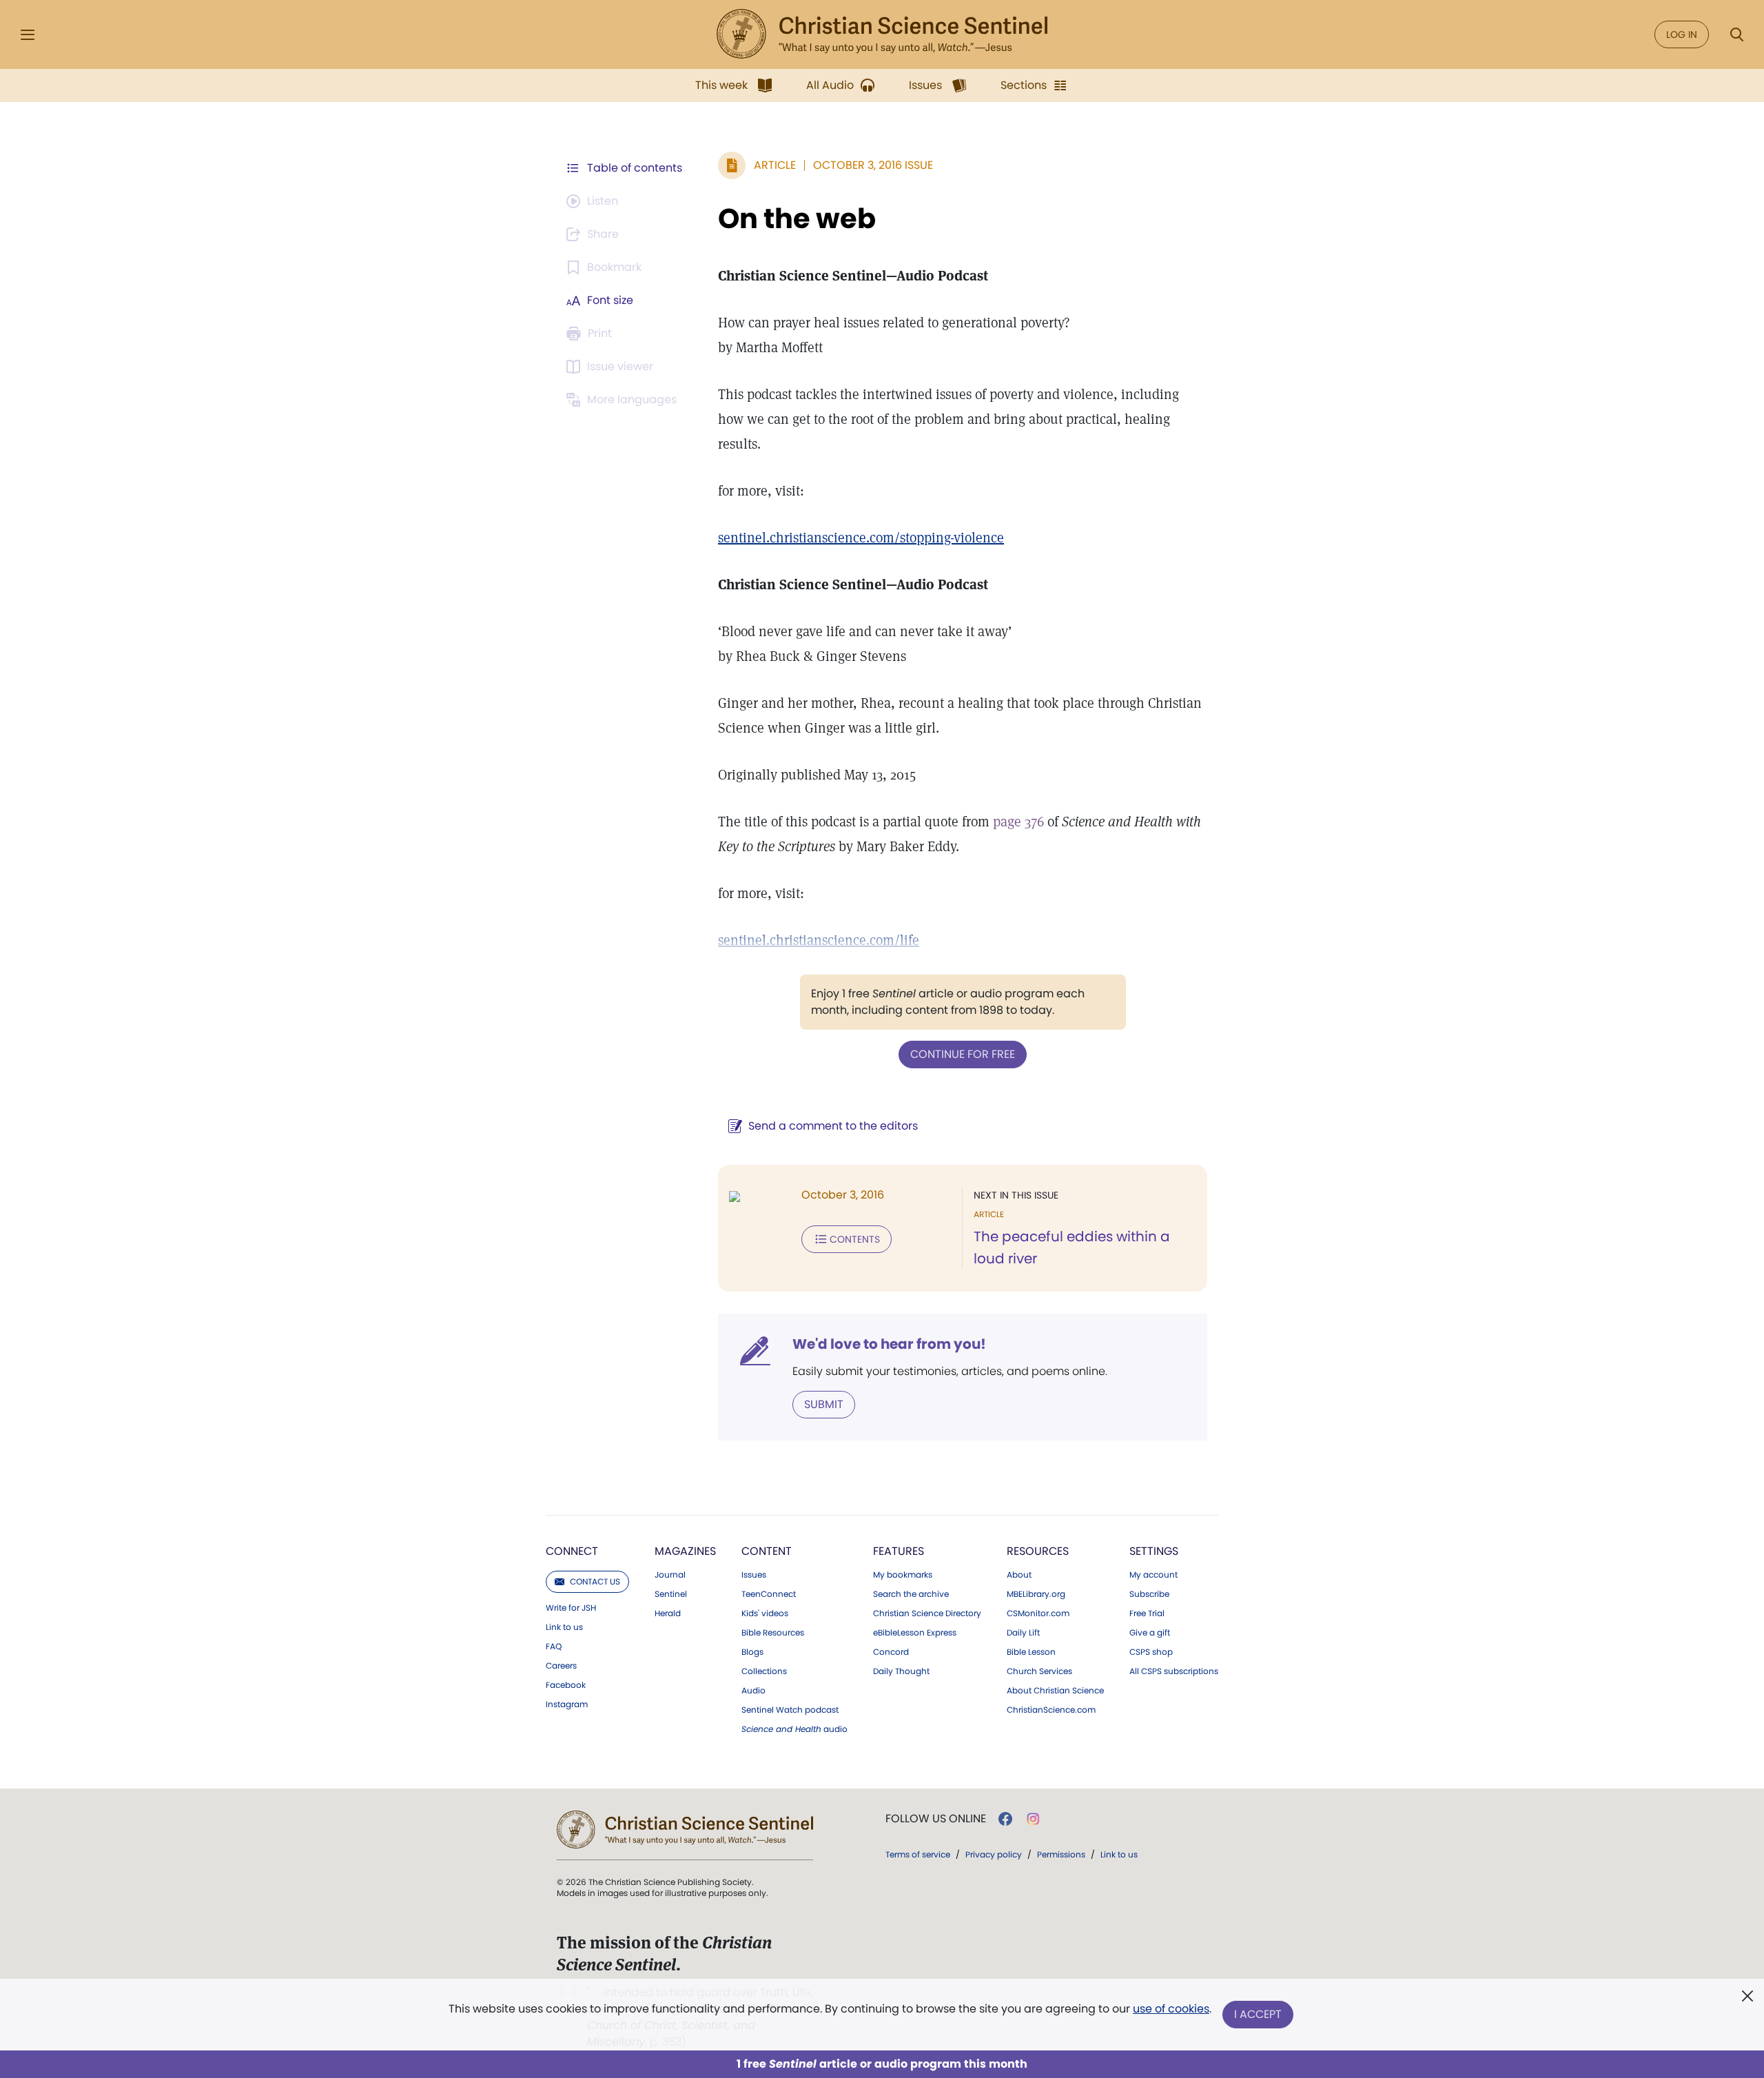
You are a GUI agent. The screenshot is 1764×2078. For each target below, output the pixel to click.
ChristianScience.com (1051, 1710)
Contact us (595, 1581)
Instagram (567, 1704)
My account (1153, 1575)
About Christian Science (1055, 1691)
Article (775, 165)
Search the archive (911, 1594)
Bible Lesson (1031, 1652)
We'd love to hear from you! (889, 1344)
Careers (561, 1666)
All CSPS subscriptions (1174, 1671)
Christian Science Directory (927, 1613)
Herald (668, 1613)
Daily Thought (901, 1671)
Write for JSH (571, 1608)
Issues (754, 1575)
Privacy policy (994, 1854)
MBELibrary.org (1036, 1594)
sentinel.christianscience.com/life (819, 940)
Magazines (685, 1551)
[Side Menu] (28, 35)
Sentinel (671, 1594)
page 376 (1018, 822)
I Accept (1258, 2014)
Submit (824, 1404)
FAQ (554, 1647)
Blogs (752, 1652)
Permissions (1061, 1854)
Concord (891, 1652)
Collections (764, 1671)
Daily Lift (1023, 1633)
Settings (1154, 1551)
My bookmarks (903, 1575)
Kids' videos (765, 1613)
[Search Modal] (1736, 35)
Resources (1038, 1551)
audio (794, 1729)
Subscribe (1149, 1594)
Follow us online (936, 1819)
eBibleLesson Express (915, 1633)
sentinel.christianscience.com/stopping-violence (861, 538)
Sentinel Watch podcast (790, 1710)
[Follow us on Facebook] (1005, 1819)
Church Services (1039, 1671)
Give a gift (1150, 1633)
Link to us (564, 1627)
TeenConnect (769, 1594)
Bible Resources (773, 1633)
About (1019, 1575)
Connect (572, 1551)
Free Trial (1147, 1613)
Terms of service (918, 1854)
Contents (855, 1239)
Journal (670, 1575)
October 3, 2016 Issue (873, 165)
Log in (1682, 34)
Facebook (566, 1685)
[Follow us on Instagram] (1033, 1819)
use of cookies (1171, 2009)
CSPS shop (1151, 1652)
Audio (753, 1691)
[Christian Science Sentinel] (882, 34)
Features (899, 1551)
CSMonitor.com (1038, 1613)
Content (767, 1551)
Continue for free (963, 1054)
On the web (797, 218)
